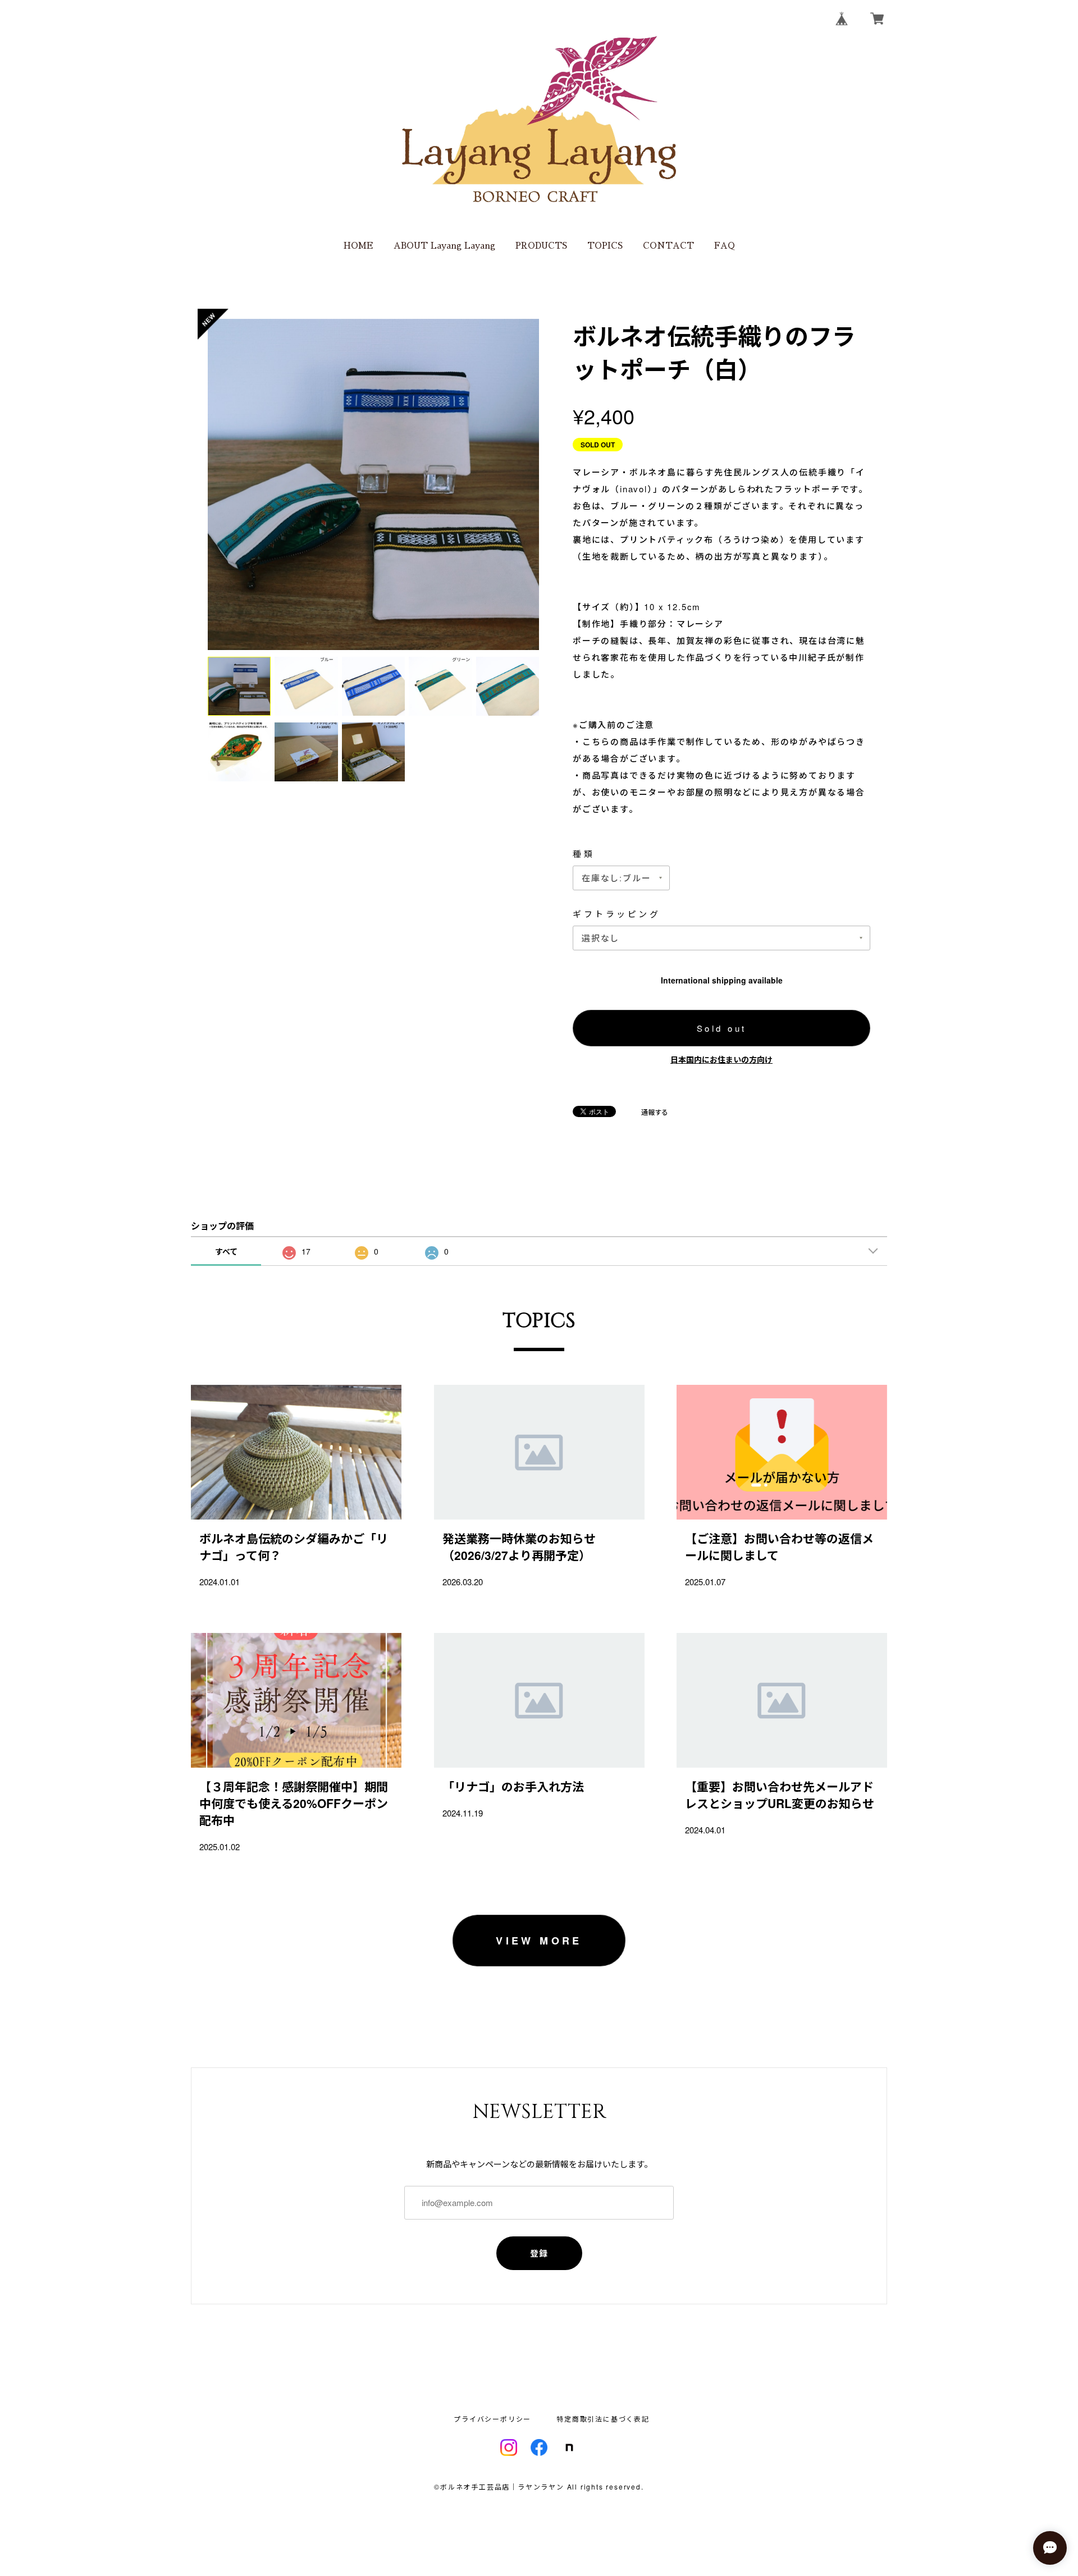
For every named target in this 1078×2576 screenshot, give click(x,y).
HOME (358, 246)
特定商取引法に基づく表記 (603, 2419)
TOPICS (605, 246)
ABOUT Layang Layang (444, 246)
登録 (539, 2253)
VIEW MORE (539, 1941)
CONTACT (668, 246)
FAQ (725, 246)
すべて (226, 1251)
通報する (655, 1112)
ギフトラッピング (616, 914)
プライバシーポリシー (492, 2419)
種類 (584, 854)
